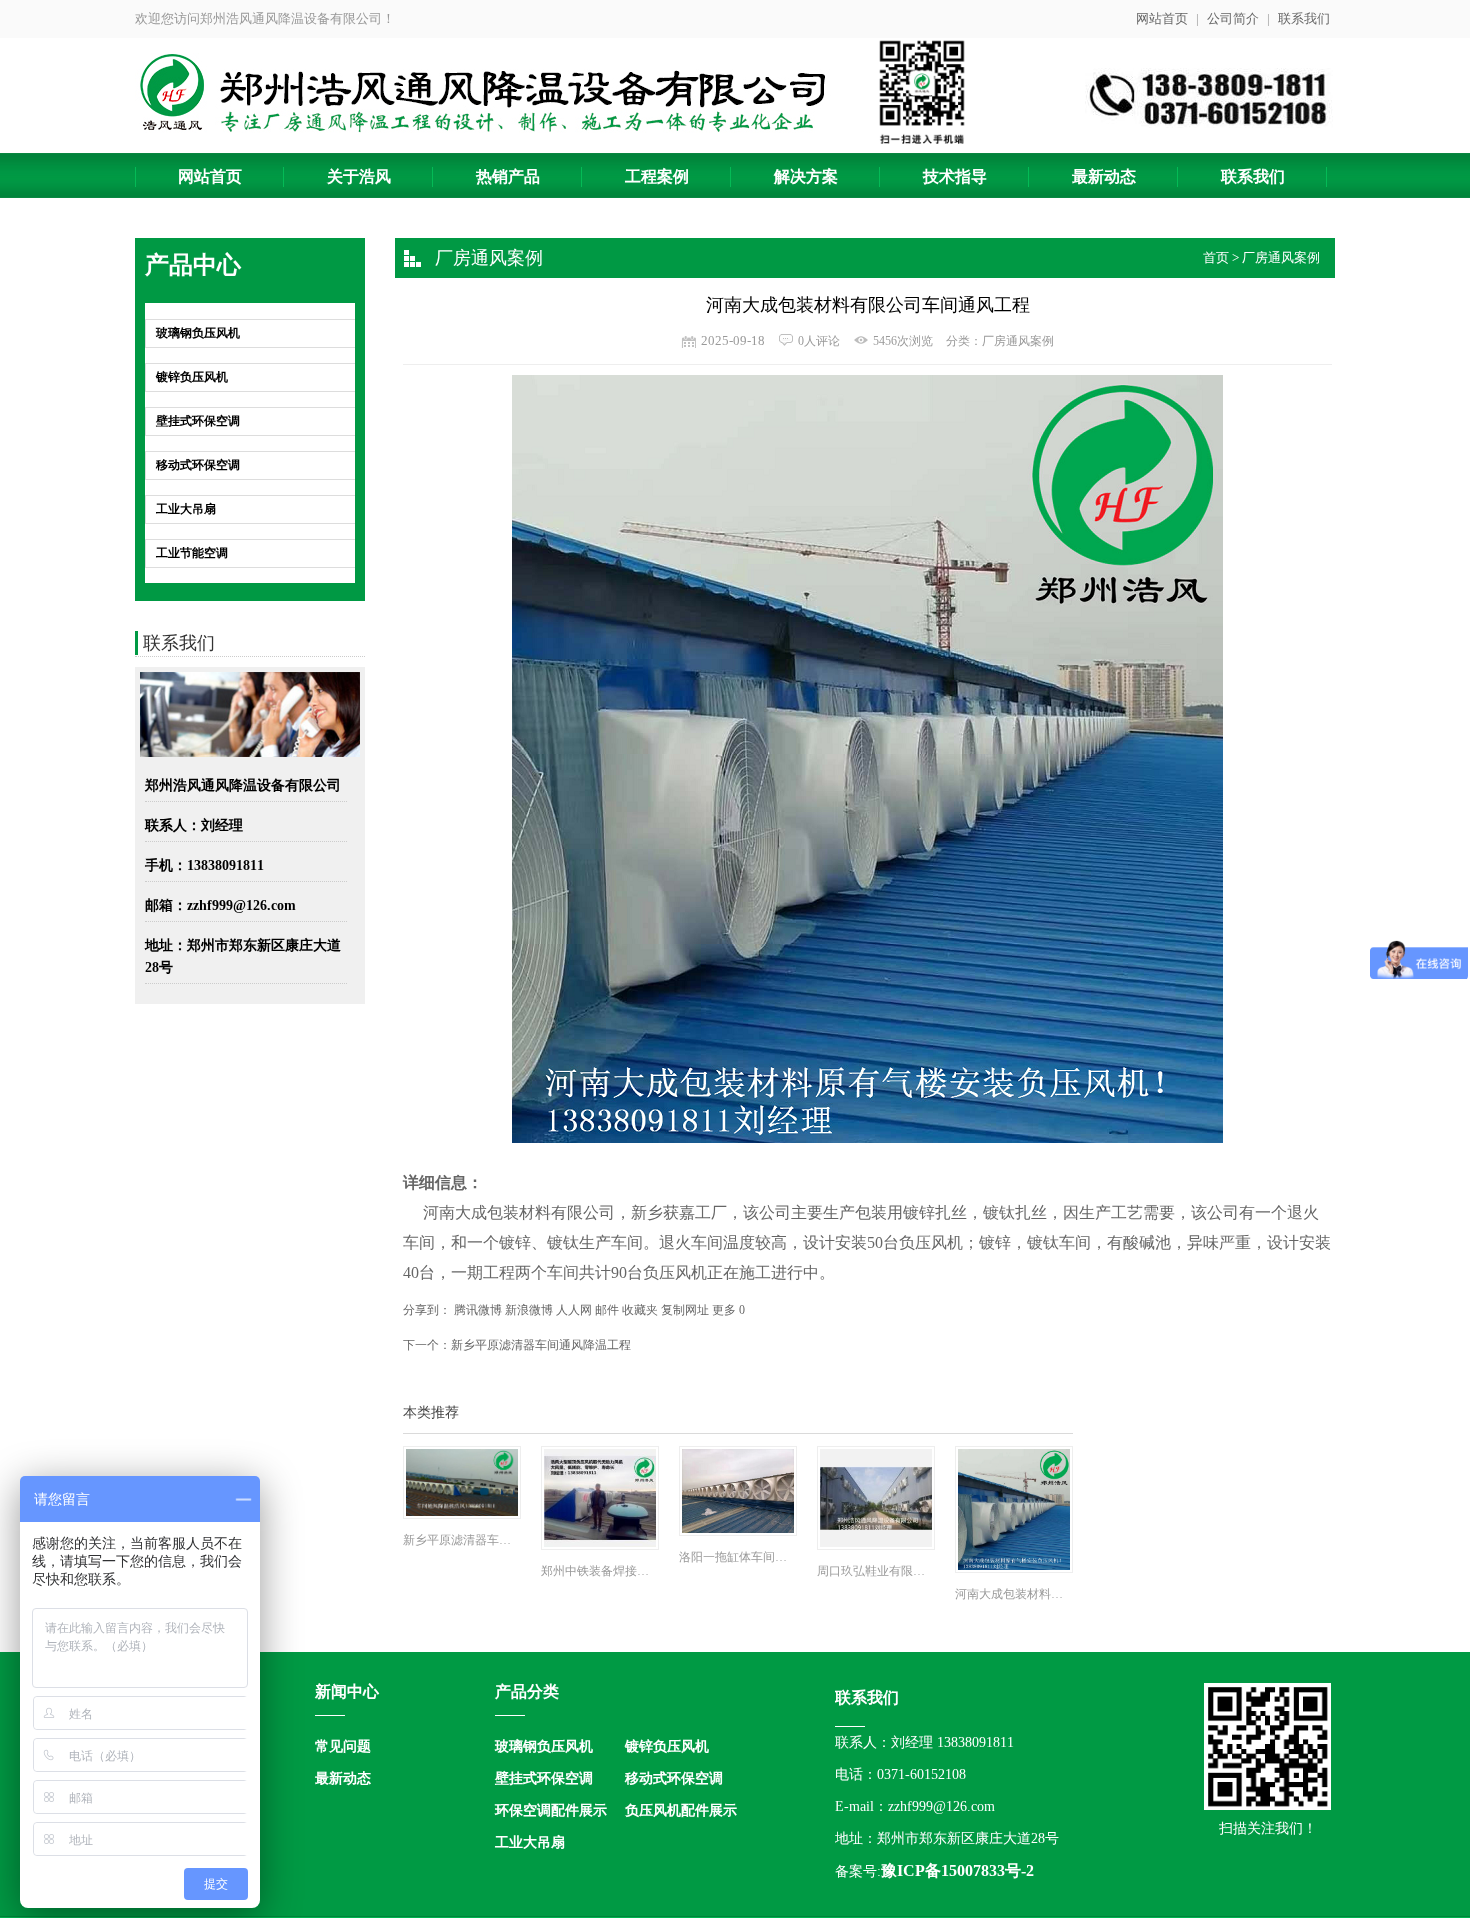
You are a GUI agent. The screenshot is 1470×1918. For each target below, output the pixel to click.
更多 (724, 1310)
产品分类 (527, 1691)
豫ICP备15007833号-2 (957, 1870)
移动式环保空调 (198, 465)
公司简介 (1233, 18)
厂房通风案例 (1281, 257)
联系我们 (1304, 18)
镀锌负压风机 (192, 377)
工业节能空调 (192, 553)
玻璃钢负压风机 (198, 333)
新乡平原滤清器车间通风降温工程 (541, 1345)
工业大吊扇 (186, 509)
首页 (1216, 257)
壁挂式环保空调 (198, 421)
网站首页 (1162, 18)
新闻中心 (347, 1691)
